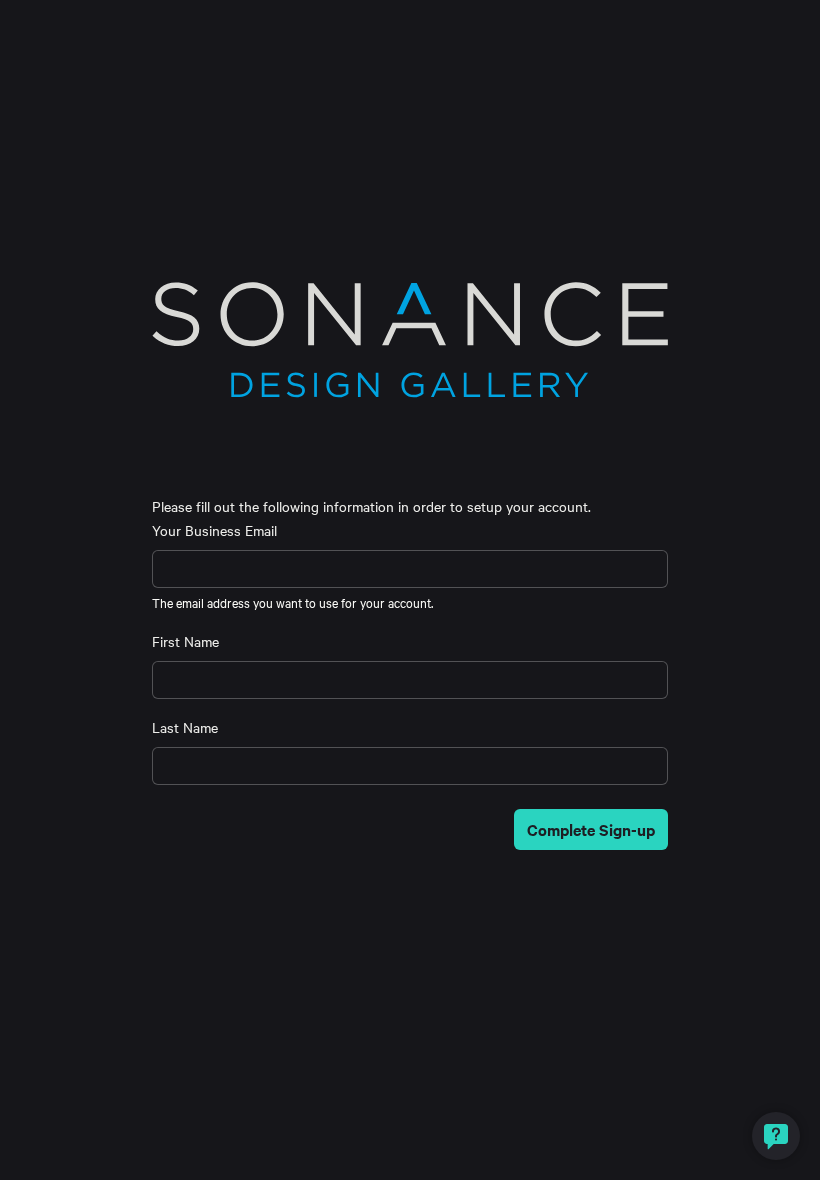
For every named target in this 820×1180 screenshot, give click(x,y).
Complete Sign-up (591, 829)
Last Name (185, 727)
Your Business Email (214, 530)
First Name (185, 641)
